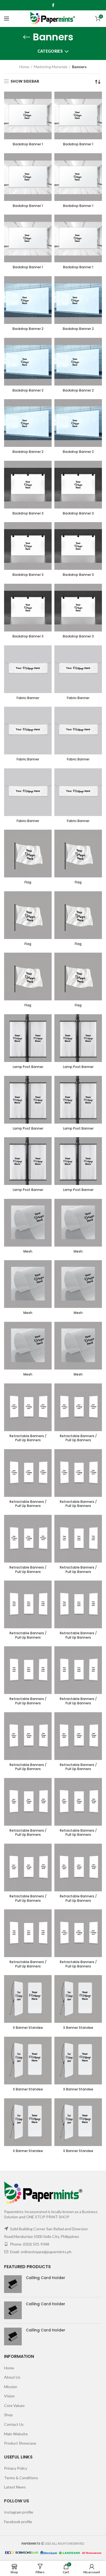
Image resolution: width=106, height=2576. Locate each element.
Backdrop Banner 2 (28, 329)
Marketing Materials (51, 67)
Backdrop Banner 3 (28, 513)
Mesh (28, 1251)
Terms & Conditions (21, 2478)
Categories (50, 51)
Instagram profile (19, 2512)
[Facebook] (53, 5)
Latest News (15, 2487)
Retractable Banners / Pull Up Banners (28, 1438)
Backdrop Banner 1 (28, 144)
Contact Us (14, 2424)
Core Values (14, 2405)
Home (24, 67)
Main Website (16, 2434)
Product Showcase (20, 2443)
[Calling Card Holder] (13, 2284)
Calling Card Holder (46, 2278)
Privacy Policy (16, 2468)
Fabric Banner (28, 698)
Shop (8, 2415)
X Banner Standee (28, 2028)
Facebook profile (18, 2522)
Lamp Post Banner (28, 1067)
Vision (9, 2396)
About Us (12, 2377)
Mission (11, 2387)
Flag (28, 882)
